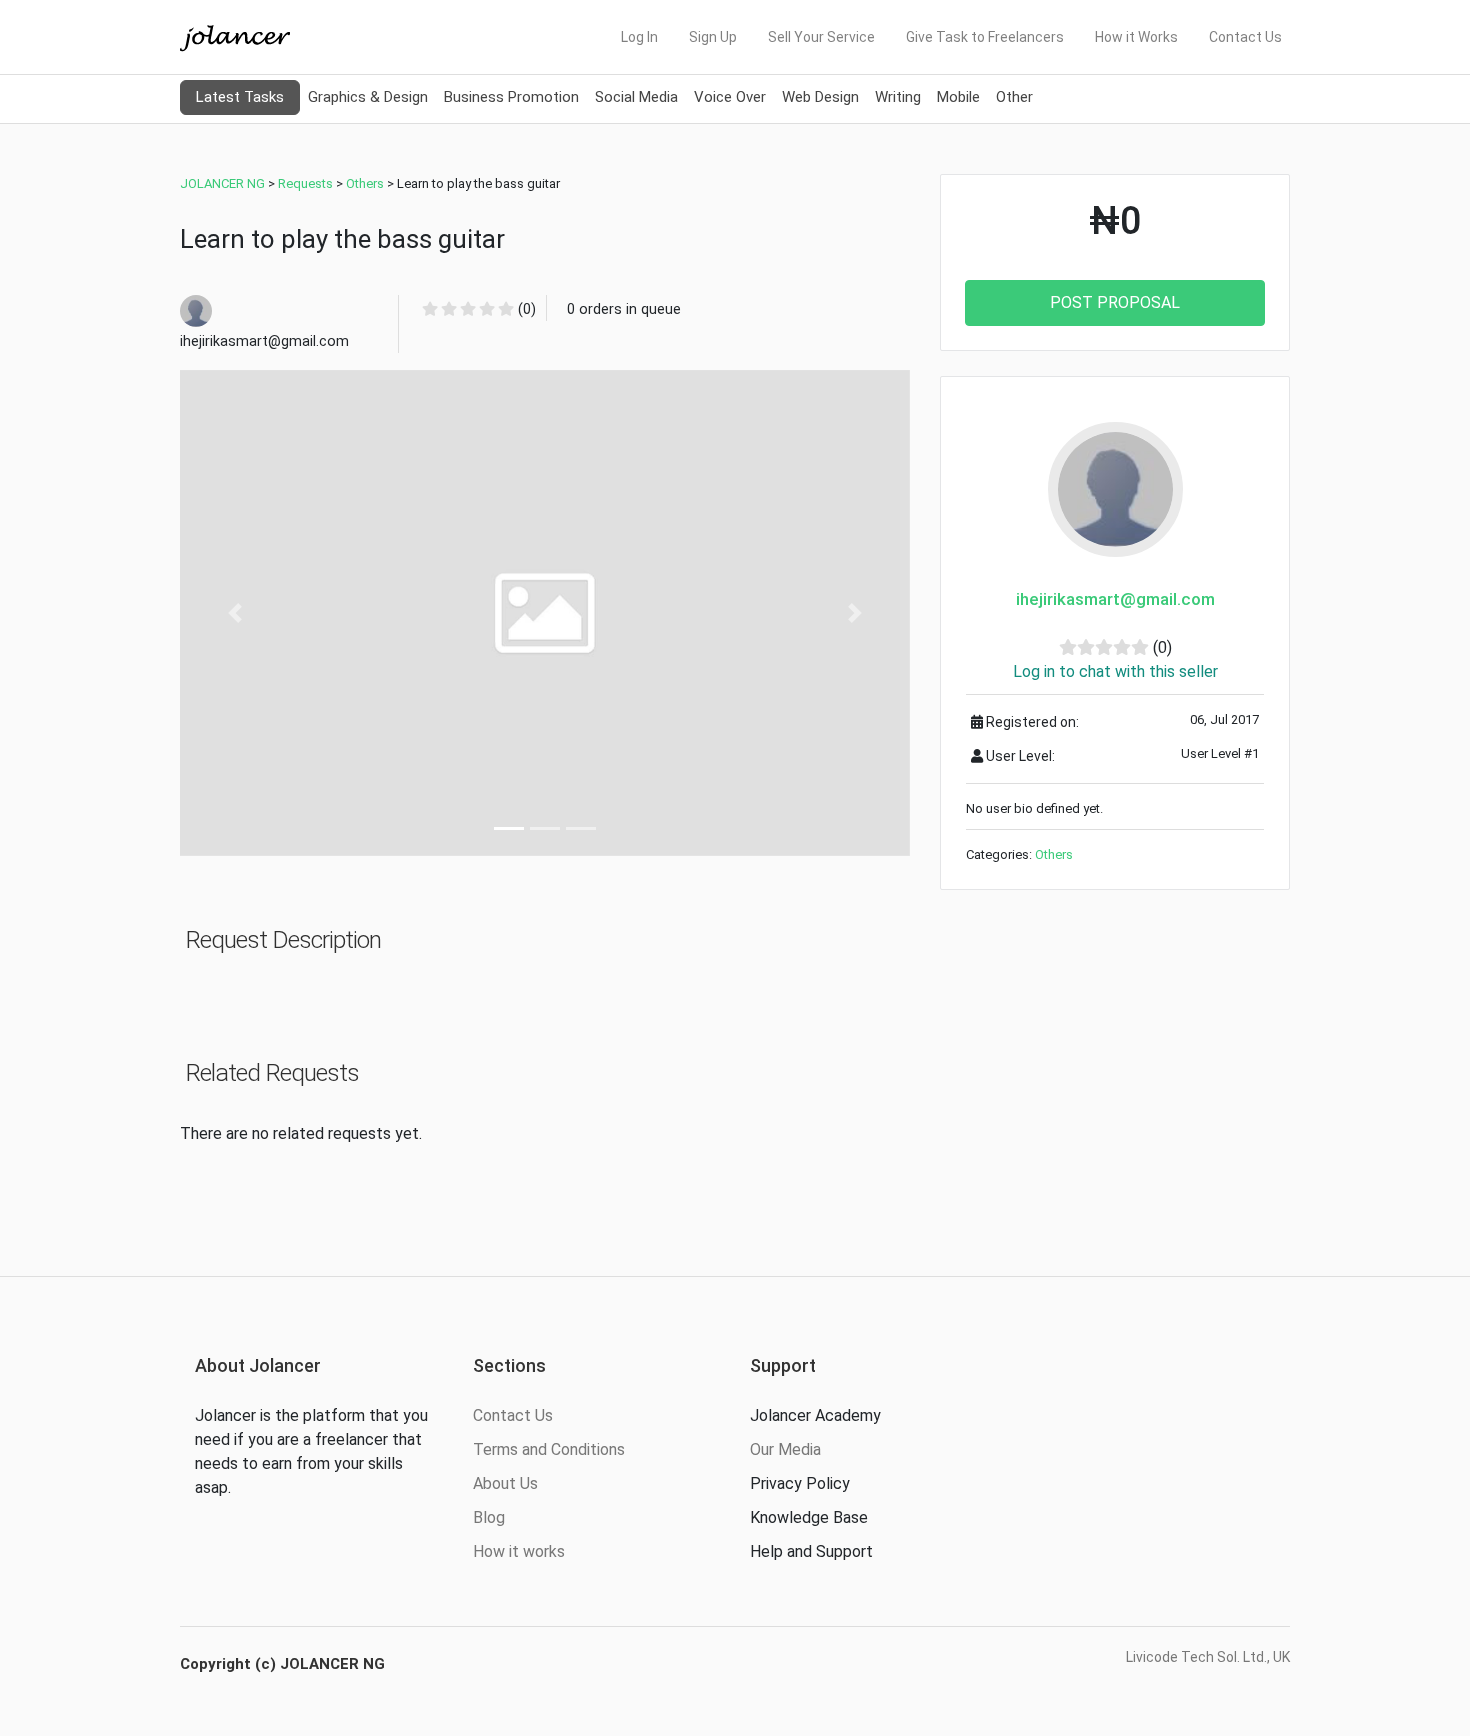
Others (1054, 854)
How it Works (1136, 37)
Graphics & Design (368, 97)
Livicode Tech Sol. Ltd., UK (1208, 1657)
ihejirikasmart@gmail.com (1115, 599)
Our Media (785, 1449)
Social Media (636, 97)
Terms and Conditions (549, 1449)
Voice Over (730, 97)
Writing (898, 97)
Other (1014, 97)
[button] (235, 613)
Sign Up (713, 37)
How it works (519, 1551)
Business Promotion (511, 97)
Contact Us (1245, 37)
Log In (639, 37)
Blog (489, 1517)
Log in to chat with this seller (1115, 671)
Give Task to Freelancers (985, 37)
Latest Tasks (240, 97)
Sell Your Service (821, 37)
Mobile (958, 97)
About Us (505, 1483)
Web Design (820, 97)
